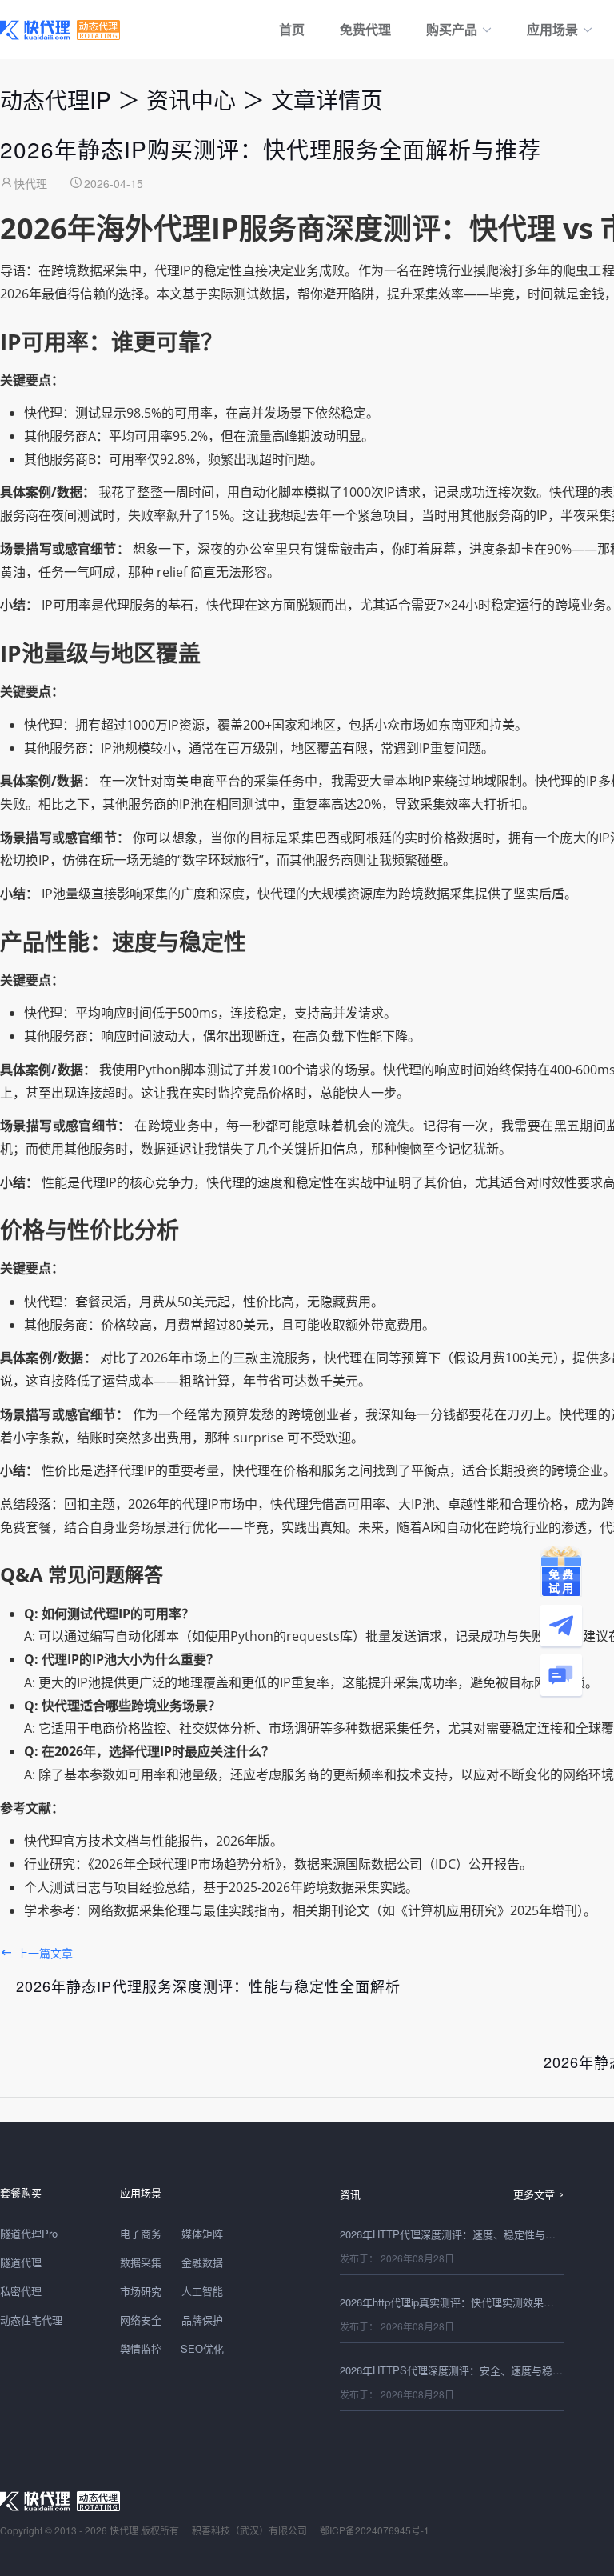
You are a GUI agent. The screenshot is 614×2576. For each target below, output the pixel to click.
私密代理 (21, 2291)
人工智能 (202, 2291)
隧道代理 (21, 2262)
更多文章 (534, 2194)
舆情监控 (141, 2348)
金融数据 (202, 2262)
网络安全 (141, 2320)
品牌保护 (202, 2320)
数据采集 (141, 2262)
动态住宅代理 (31, 2320)
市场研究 (141, 2291)
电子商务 (141, 2233)
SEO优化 (202, 2348)
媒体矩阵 (202, 2233)
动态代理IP (56, 99)
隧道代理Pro (29, 2233)
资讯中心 (191, 99)
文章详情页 (327, 99)
